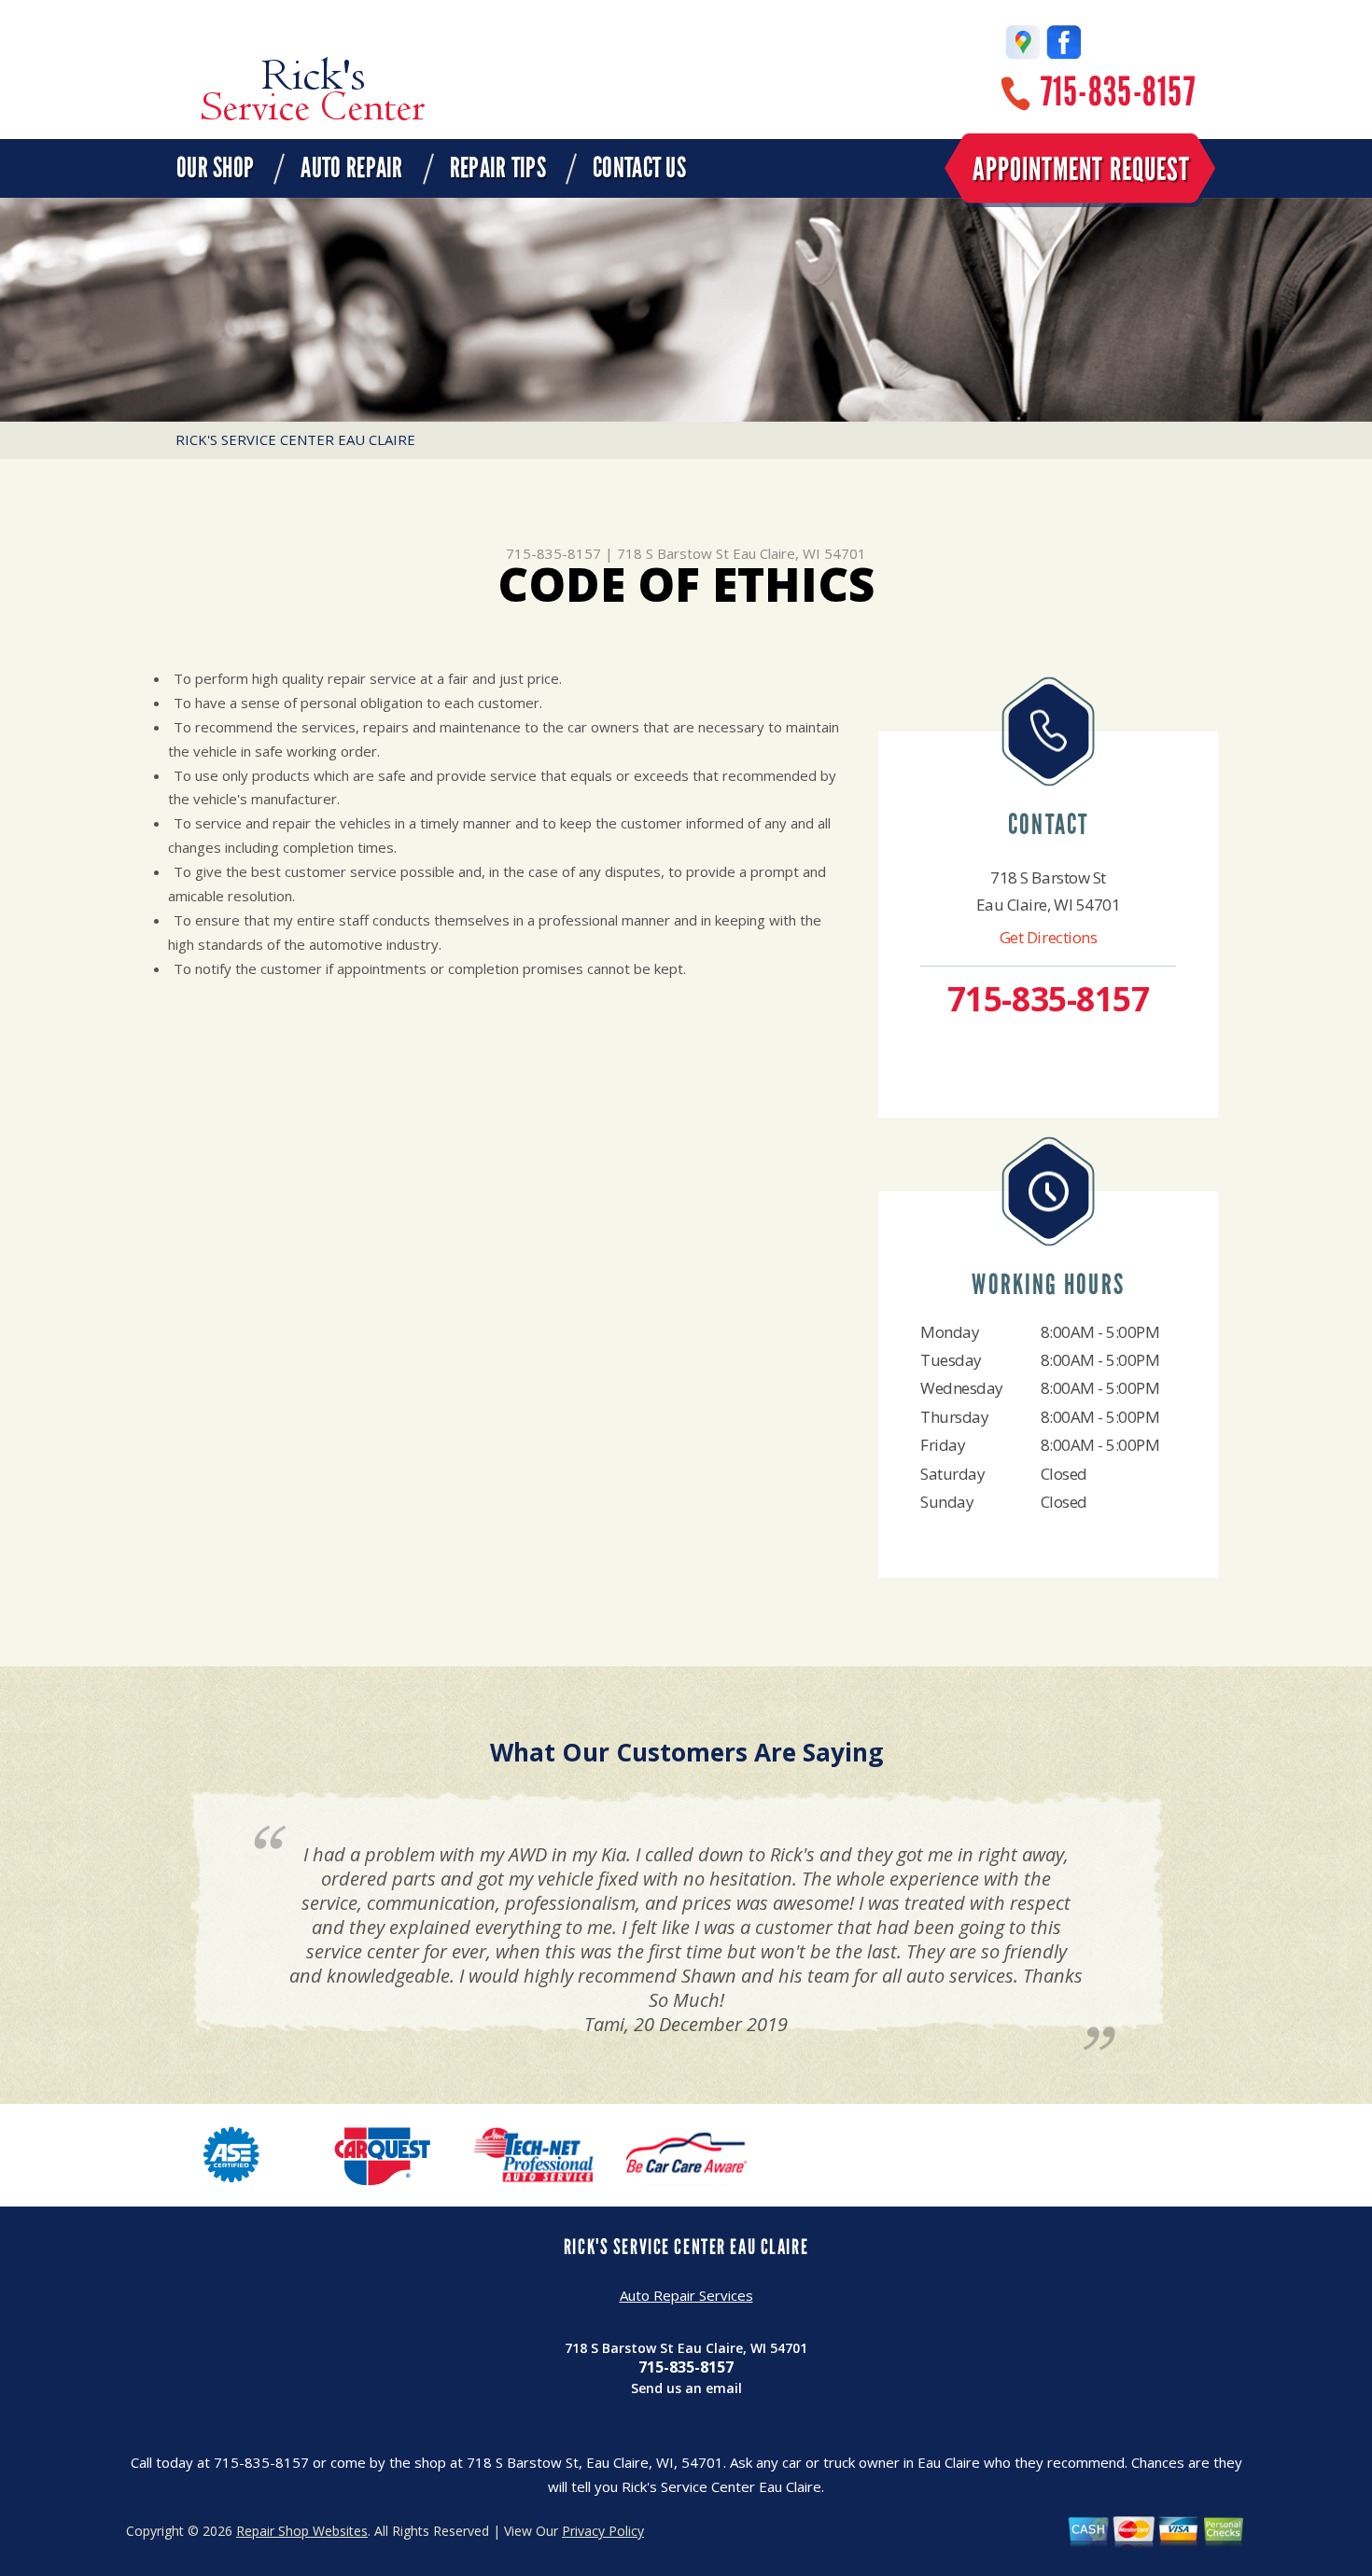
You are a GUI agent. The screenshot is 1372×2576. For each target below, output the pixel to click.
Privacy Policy (603, 2531)
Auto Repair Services (686, 2295)
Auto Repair (351, 168)
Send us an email (686, 2388)
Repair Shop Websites (302, 2531)
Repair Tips (498, 168)
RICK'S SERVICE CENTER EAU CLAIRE (295, 439)
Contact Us (639, 168)
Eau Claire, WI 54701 (799, 553)
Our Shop (215, 168)
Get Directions (1049, 937)
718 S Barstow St (673, 553)
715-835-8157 (1118, 92)
